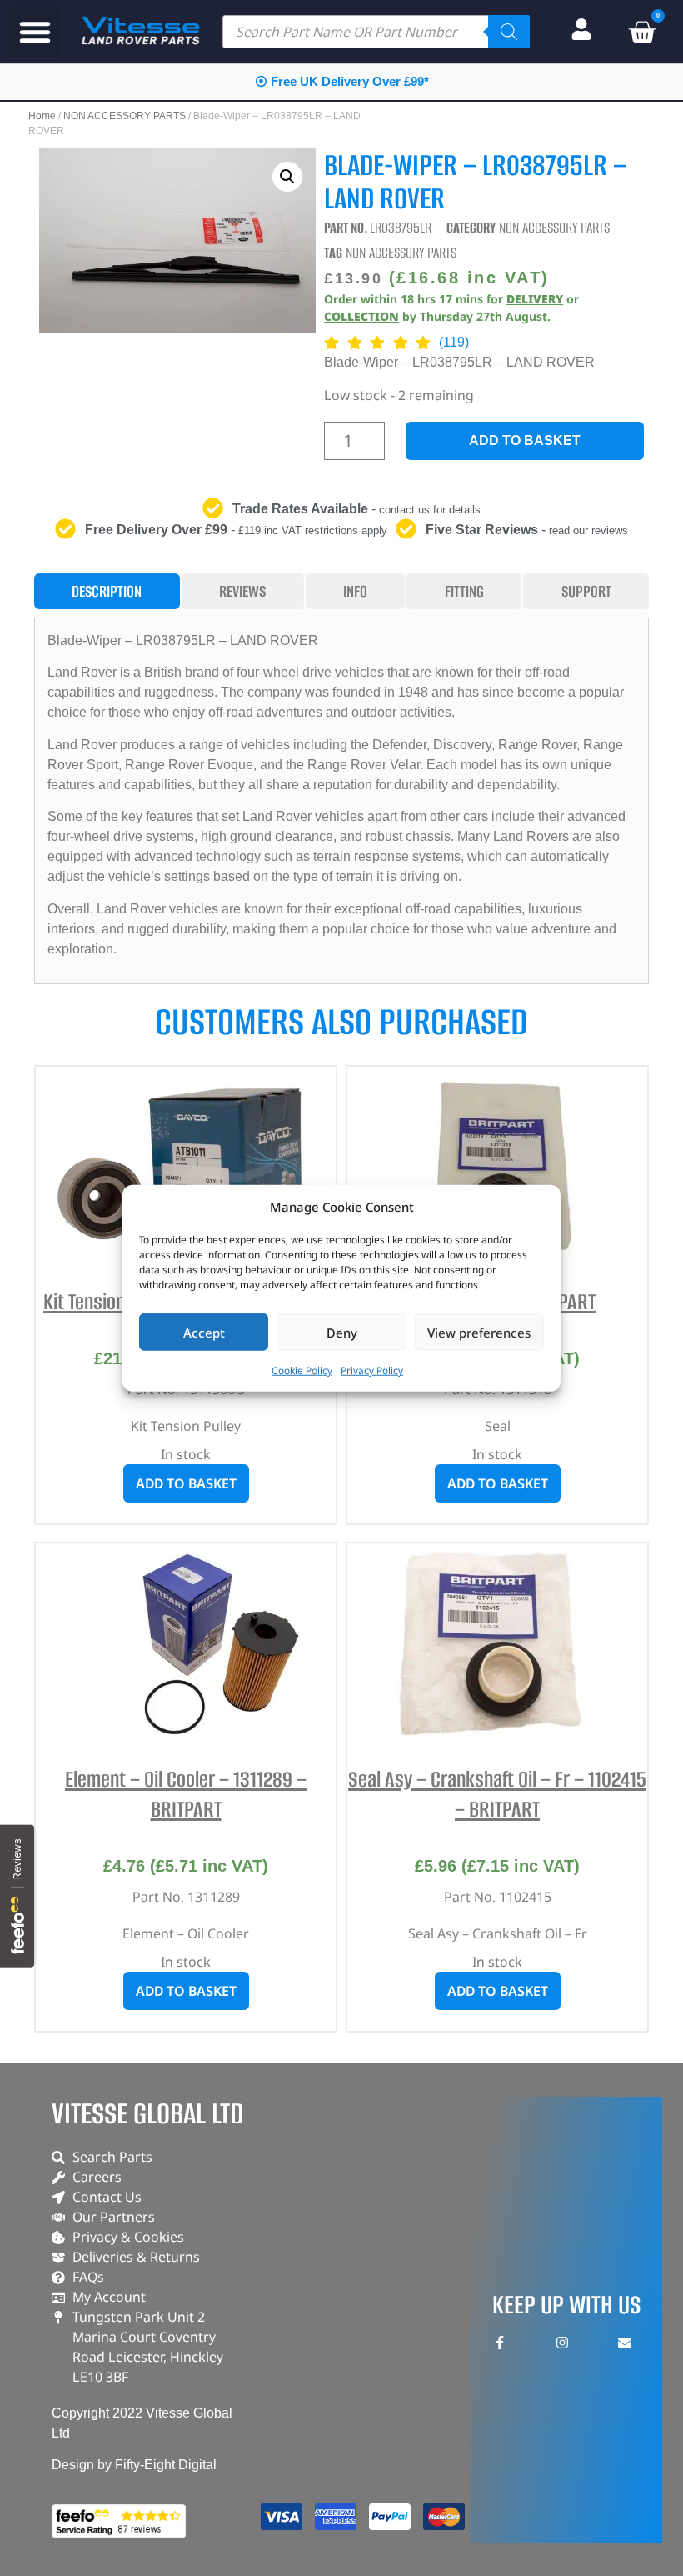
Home (42, 116)
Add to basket (525, 440)
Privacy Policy (372, 1371)
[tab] (107, 591)
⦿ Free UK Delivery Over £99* (342, 81)
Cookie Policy (302, 1371)
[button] (35, 32)
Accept (204, 1332)
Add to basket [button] (186, 1483)
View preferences (479, 1332)
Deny (342, 1332)
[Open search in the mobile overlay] (376, 32)
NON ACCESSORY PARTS (125, 116)
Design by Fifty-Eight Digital (134, 2465)
